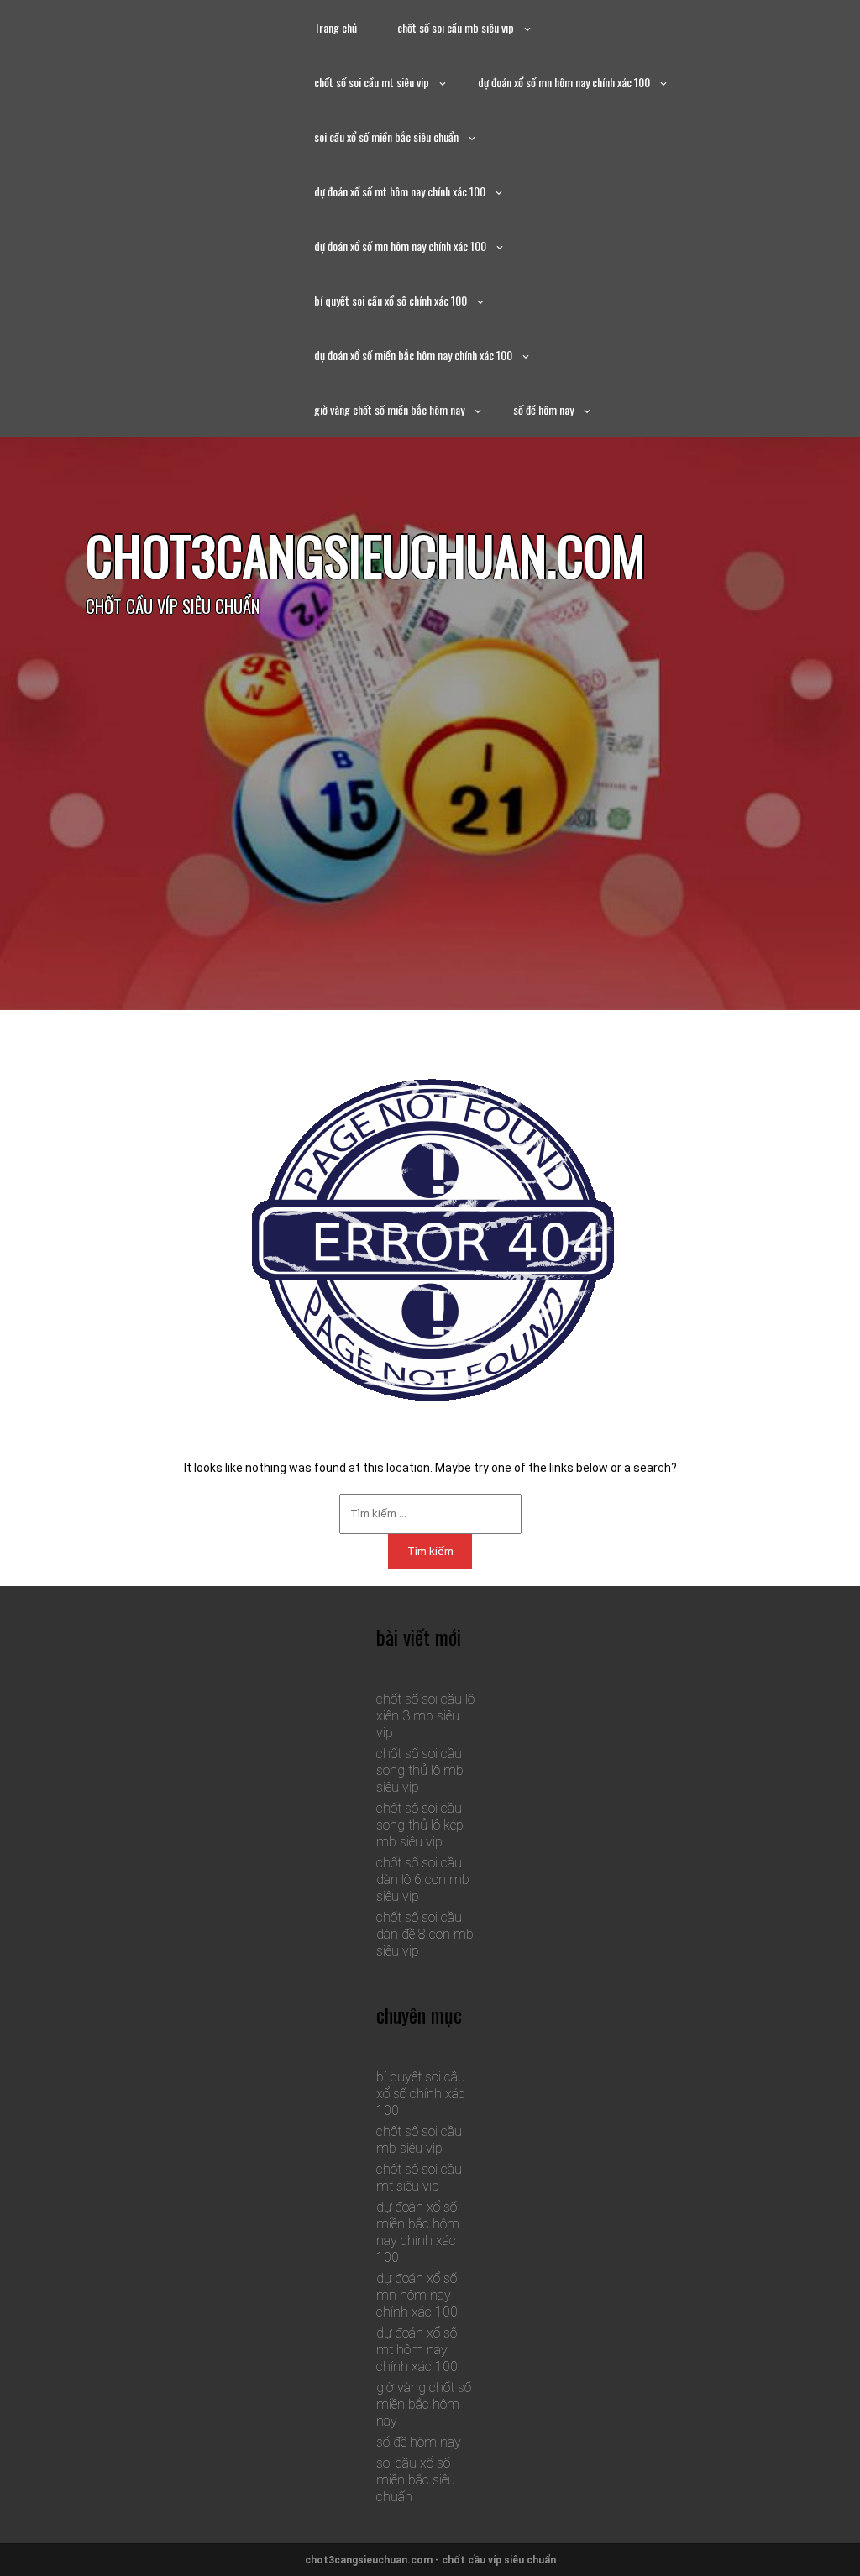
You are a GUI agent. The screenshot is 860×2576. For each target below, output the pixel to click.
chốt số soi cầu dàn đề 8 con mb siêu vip (425, 1934)
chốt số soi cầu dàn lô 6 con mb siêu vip (423, 1880)
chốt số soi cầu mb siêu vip (456, 27)
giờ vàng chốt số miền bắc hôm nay (389, 409)
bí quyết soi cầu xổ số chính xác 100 (391, 300)
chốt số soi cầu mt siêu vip (372, 82)
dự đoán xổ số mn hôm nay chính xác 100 (564, 82)
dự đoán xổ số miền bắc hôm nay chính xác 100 (413, 355)
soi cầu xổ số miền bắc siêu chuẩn (386, 136)
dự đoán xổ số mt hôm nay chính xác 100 (400, 191)
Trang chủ (336, 27)
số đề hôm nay (543, 409)
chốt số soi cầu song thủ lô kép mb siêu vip (420, 1825)
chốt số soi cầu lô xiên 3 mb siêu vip (425, 1716)
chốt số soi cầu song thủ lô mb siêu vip (420, 1770)
